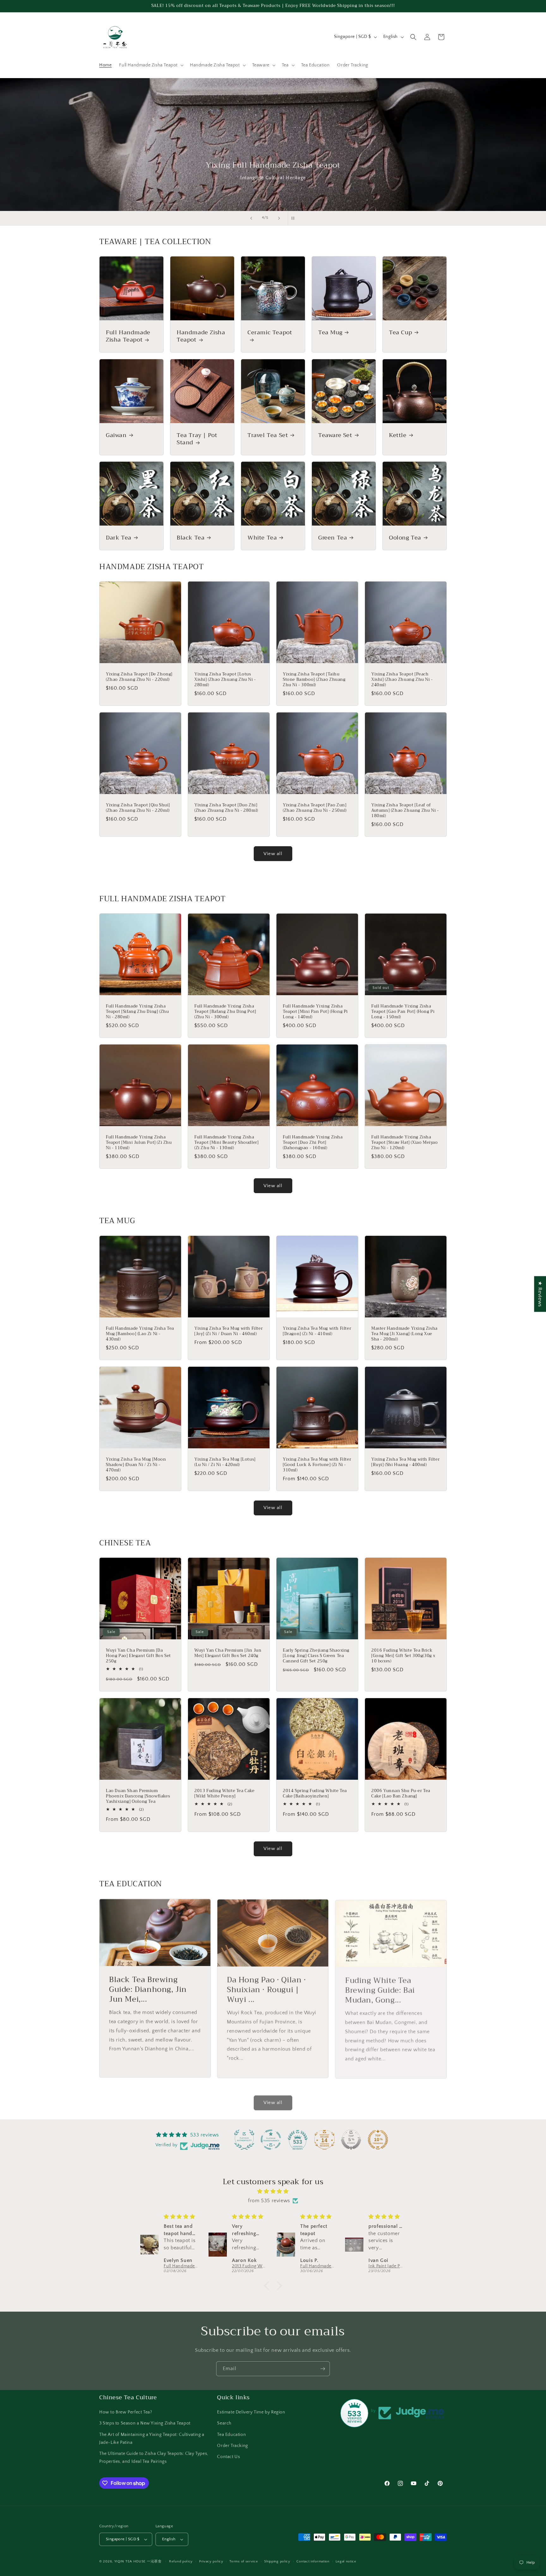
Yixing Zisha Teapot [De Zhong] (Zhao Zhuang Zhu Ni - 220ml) (139, 677)
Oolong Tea (405, 538)
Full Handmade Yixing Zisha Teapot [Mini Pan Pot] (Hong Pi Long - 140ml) (315, 1012)
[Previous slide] (251, 218)
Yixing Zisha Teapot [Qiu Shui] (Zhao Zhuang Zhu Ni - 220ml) (138, 808)
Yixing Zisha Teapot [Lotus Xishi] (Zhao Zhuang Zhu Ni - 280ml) (225, 680)
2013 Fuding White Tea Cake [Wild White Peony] (224, 1794)
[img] (273, 2191)
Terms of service (244, 2561)
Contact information (313, 2561)
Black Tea (191, 538)
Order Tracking (232, 2446)
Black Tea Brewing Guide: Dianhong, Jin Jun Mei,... (148, 1989)
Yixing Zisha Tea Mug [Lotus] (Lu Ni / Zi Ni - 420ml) (225, 1462)
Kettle (398, 435)
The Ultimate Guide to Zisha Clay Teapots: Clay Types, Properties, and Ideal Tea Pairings (154, 2458)
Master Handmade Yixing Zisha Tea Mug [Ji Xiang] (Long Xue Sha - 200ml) (404, 1334)
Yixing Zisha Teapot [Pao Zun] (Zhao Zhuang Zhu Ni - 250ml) (315, 808)
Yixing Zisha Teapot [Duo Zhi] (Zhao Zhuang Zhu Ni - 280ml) (226, 808)
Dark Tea (119, 538)
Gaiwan (116, 435)
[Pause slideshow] (295, 218)
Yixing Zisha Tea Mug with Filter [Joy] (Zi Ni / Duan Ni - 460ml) (228, 1331)
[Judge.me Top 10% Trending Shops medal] (378, 2140)
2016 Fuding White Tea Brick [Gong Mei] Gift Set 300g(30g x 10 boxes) (403, 1656)
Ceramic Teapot (270, 333)
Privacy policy (211, 2561)
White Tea (262, 538)
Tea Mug (330, 333)
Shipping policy (277, 2561)
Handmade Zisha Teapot (201, 336)
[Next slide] (279, 218)
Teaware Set (335, 435)
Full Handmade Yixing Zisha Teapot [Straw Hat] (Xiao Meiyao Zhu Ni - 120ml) (405, 1143)
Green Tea (333, 538)
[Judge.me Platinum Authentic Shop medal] (244, 2140)
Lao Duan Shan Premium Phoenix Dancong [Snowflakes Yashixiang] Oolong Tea (138, 1796)
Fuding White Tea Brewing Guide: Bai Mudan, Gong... (380, 1989)
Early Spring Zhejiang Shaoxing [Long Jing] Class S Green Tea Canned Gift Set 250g (316, 1656)
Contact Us (228, 2457)
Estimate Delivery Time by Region (251, 2412)
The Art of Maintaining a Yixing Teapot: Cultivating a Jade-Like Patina (152, 2439)
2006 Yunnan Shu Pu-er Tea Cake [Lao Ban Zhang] (401, 1794)
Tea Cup (400, 333)
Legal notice (346, 2561)
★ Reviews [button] (540, 1294)
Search (224, 2423)
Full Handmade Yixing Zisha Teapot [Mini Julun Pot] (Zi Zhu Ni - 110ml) (139, 1143)
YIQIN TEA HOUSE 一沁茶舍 (139, 2561)
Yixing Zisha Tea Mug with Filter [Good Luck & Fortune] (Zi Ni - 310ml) (317, 1465)
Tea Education (231, 2435)
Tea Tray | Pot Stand (197, 439)
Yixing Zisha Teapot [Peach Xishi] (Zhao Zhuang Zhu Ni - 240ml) (402, 680)
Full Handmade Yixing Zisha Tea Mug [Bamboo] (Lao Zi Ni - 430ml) (140, 1334)
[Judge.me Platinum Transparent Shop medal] (271, 2140)
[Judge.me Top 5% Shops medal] (351, 2140)
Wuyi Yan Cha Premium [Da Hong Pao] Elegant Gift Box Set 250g (138, 1656)
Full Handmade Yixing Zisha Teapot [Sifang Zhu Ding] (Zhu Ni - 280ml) (137, 1012)
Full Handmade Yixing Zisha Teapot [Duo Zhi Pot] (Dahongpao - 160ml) (313, 1143)
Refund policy (181, 2561)
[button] (151, 65)
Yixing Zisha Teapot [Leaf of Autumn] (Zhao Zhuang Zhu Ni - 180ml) (405, 811)
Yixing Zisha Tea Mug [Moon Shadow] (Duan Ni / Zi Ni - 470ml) (136, 1465)
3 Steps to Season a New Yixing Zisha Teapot (145, 2423)
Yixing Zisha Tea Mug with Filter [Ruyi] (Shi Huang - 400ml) (405, 1462)
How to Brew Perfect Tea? (126, 2412)
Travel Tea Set (268, 435)
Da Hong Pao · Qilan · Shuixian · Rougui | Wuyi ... (267, 1989)
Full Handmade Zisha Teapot (128, 336)
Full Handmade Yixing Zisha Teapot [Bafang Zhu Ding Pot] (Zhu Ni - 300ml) (225, 1012)
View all (273, 854)
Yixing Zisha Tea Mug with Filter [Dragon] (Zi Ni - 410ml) (317, 1331)
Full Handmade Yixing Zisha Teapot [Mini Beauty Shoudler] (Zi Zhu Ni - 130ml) (226, 1143)
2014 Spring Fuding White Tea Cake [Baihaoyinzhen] (315, 1794)
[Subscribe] (323, 2369)
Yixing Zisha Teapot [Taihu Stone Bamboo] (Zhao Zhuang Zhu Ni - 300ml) (314, 680)
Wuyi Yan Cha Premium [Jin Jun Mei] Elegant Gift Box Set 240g (228, 1653)
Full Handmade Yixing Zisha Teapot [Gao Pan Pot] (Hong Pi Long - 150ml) (403, 1012)
